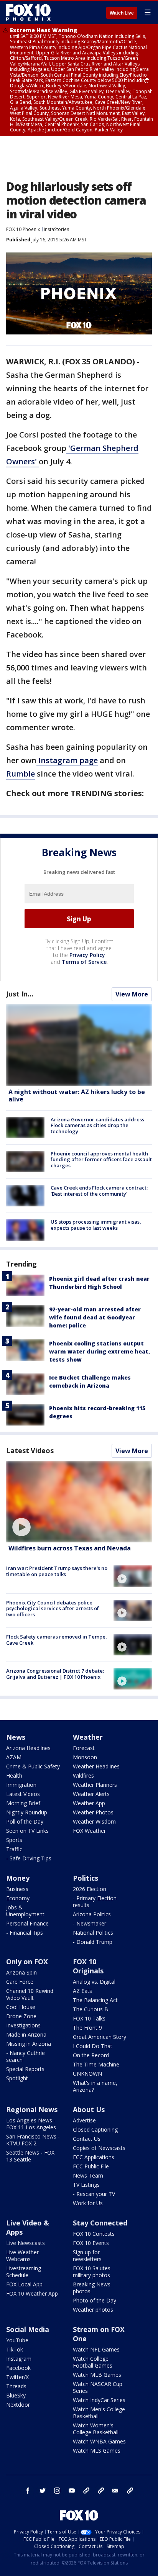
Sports (14, 1840)
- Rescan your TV (94, 2194)
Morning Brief (23, 1803)
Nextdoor (18, 2405)
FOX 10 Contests (94, 2234)
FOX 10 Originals (88, 1966)
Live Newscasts (26, 2243)
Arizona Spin (21, 1972)
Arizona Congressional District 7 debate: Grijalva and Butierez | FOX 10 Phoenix (55, 1674)
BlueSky (16, 2395)
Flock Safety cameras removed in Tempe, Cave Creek (57, 1640)
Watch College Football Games (93, 2362)
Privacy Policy (87, 955)
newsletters (130, 2491)
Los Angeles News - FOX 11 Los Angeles (31, 2124)
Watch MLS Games (97, 2451)
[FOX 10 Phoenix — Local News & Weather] (28, 12)
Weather (88, 1737)
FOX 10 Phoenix (23, 229)
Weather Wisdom (94, 1821)
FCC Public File (91, 2166)
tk (86, 2491)
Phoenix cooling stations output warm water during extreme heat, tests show (100, 1351)
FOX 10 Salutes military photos (92, 2272)
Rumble (21, 774)
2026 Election (90, 1889)
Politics (86, 1878)
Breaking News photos (92, 2288)
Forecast (84, 1748)
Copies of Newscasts (99, 2148)
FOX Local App (24, 2284)
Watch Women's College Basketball (96, 2429)
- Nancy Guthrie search (26, 2056)
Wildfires (83, 1776)
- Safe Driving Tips (29, 1858)
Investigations (23, 2025)
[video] (79, 1502)
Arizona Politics (92, 1914)
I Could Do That (93, 2046)
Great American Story (100, 2037)
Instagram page (67, 760)
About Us (89, 2109)
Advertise (84, 2120)
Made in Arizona (26, 2034)
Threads (16, 2386)
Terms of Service (84, 962)
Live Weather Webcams (22, 2256)
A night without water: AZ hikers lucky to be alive (77, 1095)
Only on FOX (27, 1961)
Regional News (32, 2109)
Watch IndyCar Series (99, 2400)
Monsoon (85, 1757)
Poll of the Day (25, 1821)
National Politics (93, 1933)
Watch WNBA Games (99, 2441)
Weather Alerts (91, 1794)
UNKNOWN (87, 2074)
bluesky (101, 2491)
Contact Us (87, 2139)
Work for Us (88, 2203)
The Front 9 (87, 2028)
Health (14, 1776)
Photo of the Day (95, 2300)
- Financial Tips (25, 1933)
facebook (28, 2491)
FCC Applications (94, 2157)
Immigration (21, 1785)
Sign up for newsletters (87, 2256)
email (115, 2491)
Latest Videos (30, 1450)
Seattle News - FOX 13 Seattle (30, 2156)
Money (18, 1878)
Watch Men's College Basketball (99, 2413)
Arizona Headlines (28, 1748)
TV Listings (86, 2185)
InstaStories (56, 229)
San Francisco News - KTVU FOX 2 (33, 2140)
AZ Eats (82, 1991)
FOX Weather (89, 1831)
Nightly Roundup (27, 1812)
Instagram (19, 2359)
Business (17, 1889)
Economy (18, 1898)
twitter (43, 2491)
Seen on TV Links (27, 1831)
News (16, 1737)
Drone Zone (21, 2016)
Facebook (18, 2368)
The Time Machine (96, 2064)
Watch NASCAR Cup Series (98, 2387)
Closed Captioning (95, 2129)
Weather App (89, 1803)
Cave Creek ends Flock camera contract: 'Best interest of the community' (99, 1191)
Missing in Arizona (29, 2044)
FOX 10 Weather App (32, 2293)
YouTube (17, 2340)
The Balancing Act (95, 2000)
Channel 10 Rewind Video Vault (30, 1994)
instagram (57, 2491)
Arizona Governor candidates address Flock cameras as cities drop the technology (97, 1125)
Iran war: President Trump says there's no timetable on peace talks (57, 1571)
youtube (72, 2491)
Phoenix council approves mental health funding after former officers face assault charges (101, 1159)
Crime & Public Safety (33, 1766)
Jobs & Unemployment (25, 1911)
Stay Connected (100, 2223)
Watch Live (122, 13)
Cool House (21, 2007)
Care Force (20, 1982)
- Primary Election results (95, 1902)
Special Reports (25, 2069)
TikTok (15, 2349)
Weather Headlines (96, 1766)
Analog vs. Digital (94, 1982)
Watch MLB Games (97, 2375)
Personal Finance (27, 1923)
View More (132, 994)
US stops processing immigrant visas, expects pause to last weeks (96, 1225)
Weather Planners (95, 1785)
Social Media (28, 2329)
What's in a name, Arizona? (95, 2086)
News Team (88, 2175)
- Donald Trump (93, 1942)
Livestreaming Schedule (24, 2272)
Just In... (20, 994)
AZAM (14, 1757)
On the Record (91, 2055)
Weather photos (93, 2310)
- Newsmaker (90, 1923)
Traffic (14, 1849)
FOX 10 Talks (89, 2018)
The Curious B (91, 2009)
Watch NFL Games (96, 2349)
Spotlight (17, 2078)
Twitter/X (17, 2377)
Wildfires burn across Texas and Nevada (70, 1548)
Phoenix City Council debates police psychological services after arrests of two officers (53, 1608)
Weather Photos (93, 1812)
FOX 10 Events (91, 2243)
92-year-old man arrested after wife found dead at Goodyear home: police (95, 1317)
